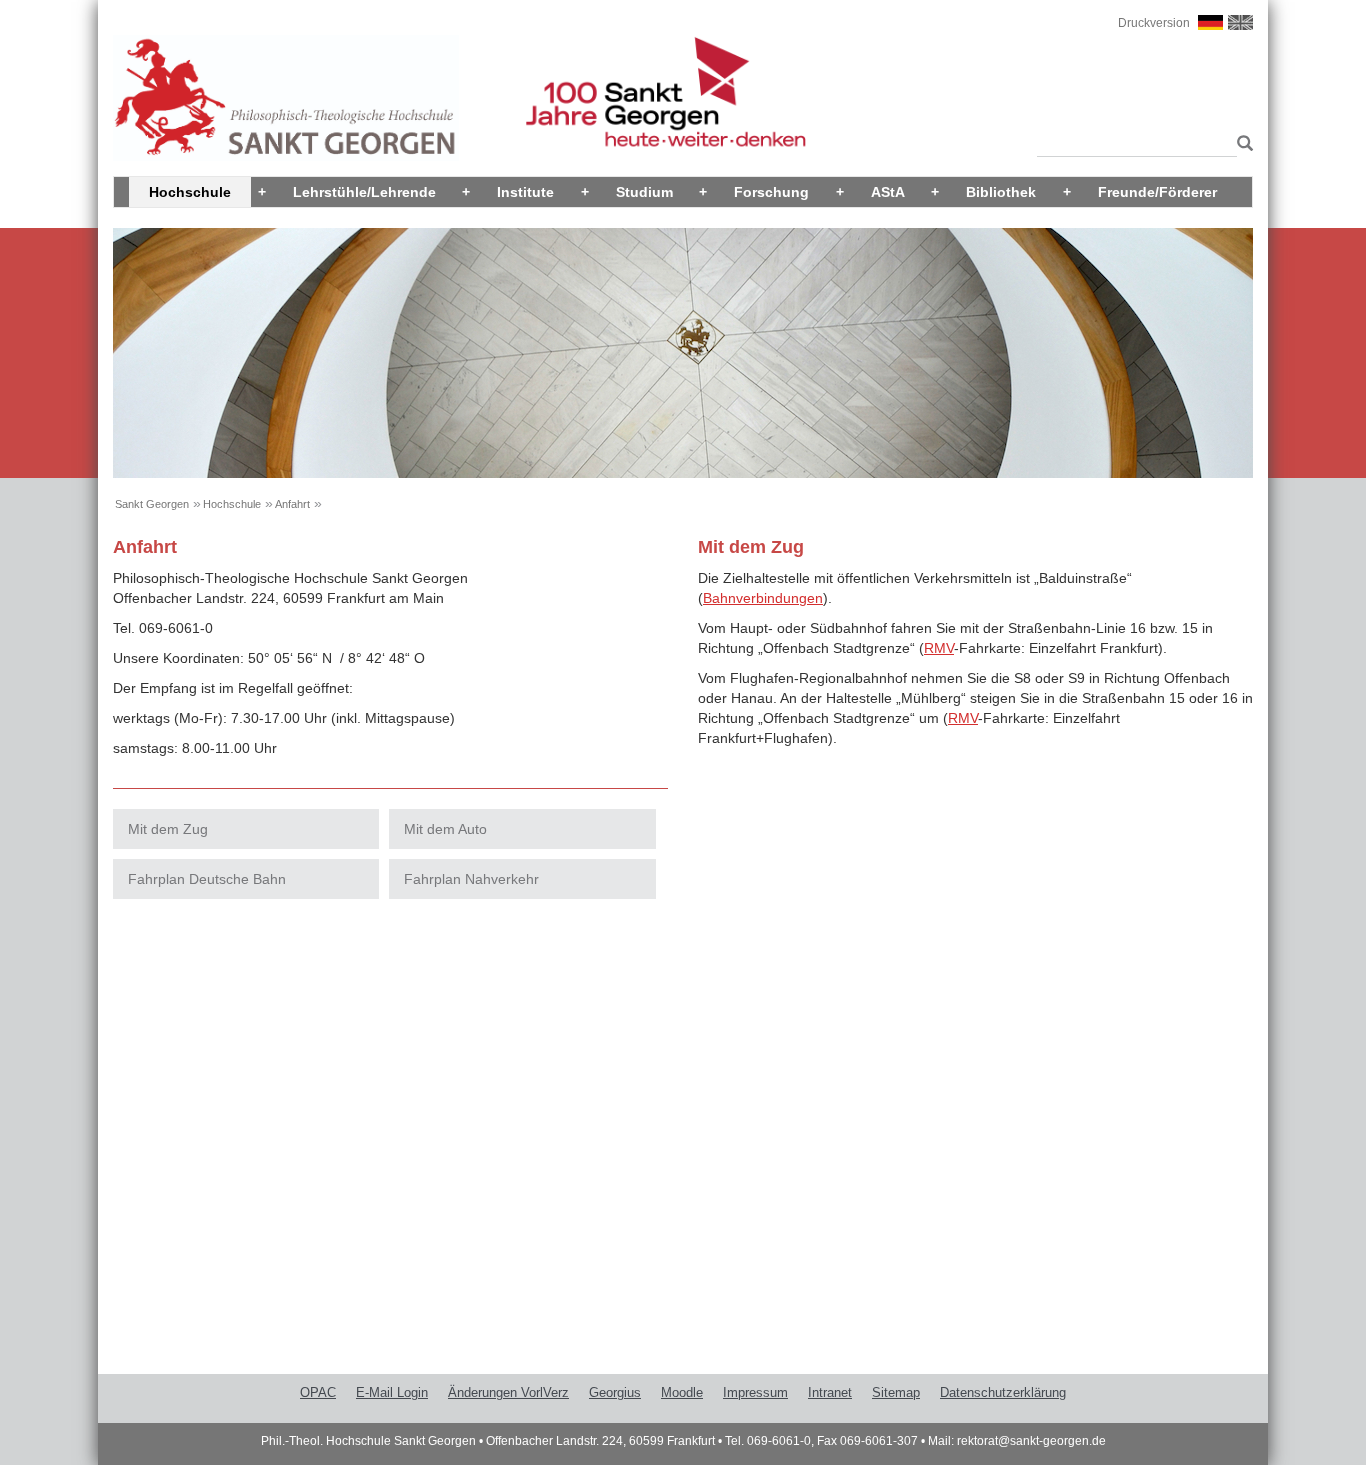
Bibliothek (1001, 192)
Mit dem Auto (445, 829)
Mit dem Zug (168, 829)
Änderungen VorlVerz (508, 1392)
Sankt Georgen (152, 504)
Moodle (682, 1392)
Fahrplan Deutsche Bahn (207, 879)
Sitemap (896, 1392)
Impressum (755, 1392)
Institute (525, 192)
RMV (939, 648)
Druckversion (1154, 23)
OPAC (318, 1392)
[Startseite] (286, 97)
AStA (888, 192)
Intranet (830, 1392)
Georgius (615, 1392)
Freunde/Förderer (1157, 192)
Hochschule (190, 192)
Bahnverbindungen (763, 598)
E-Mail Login (392, 1392)
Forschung (771, 192)
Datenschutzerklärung (1003, 1392)
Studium (644, 192)
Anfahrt (292, 504)
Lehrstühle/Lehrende (364, 192)
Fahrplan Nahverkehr (471, 879)
